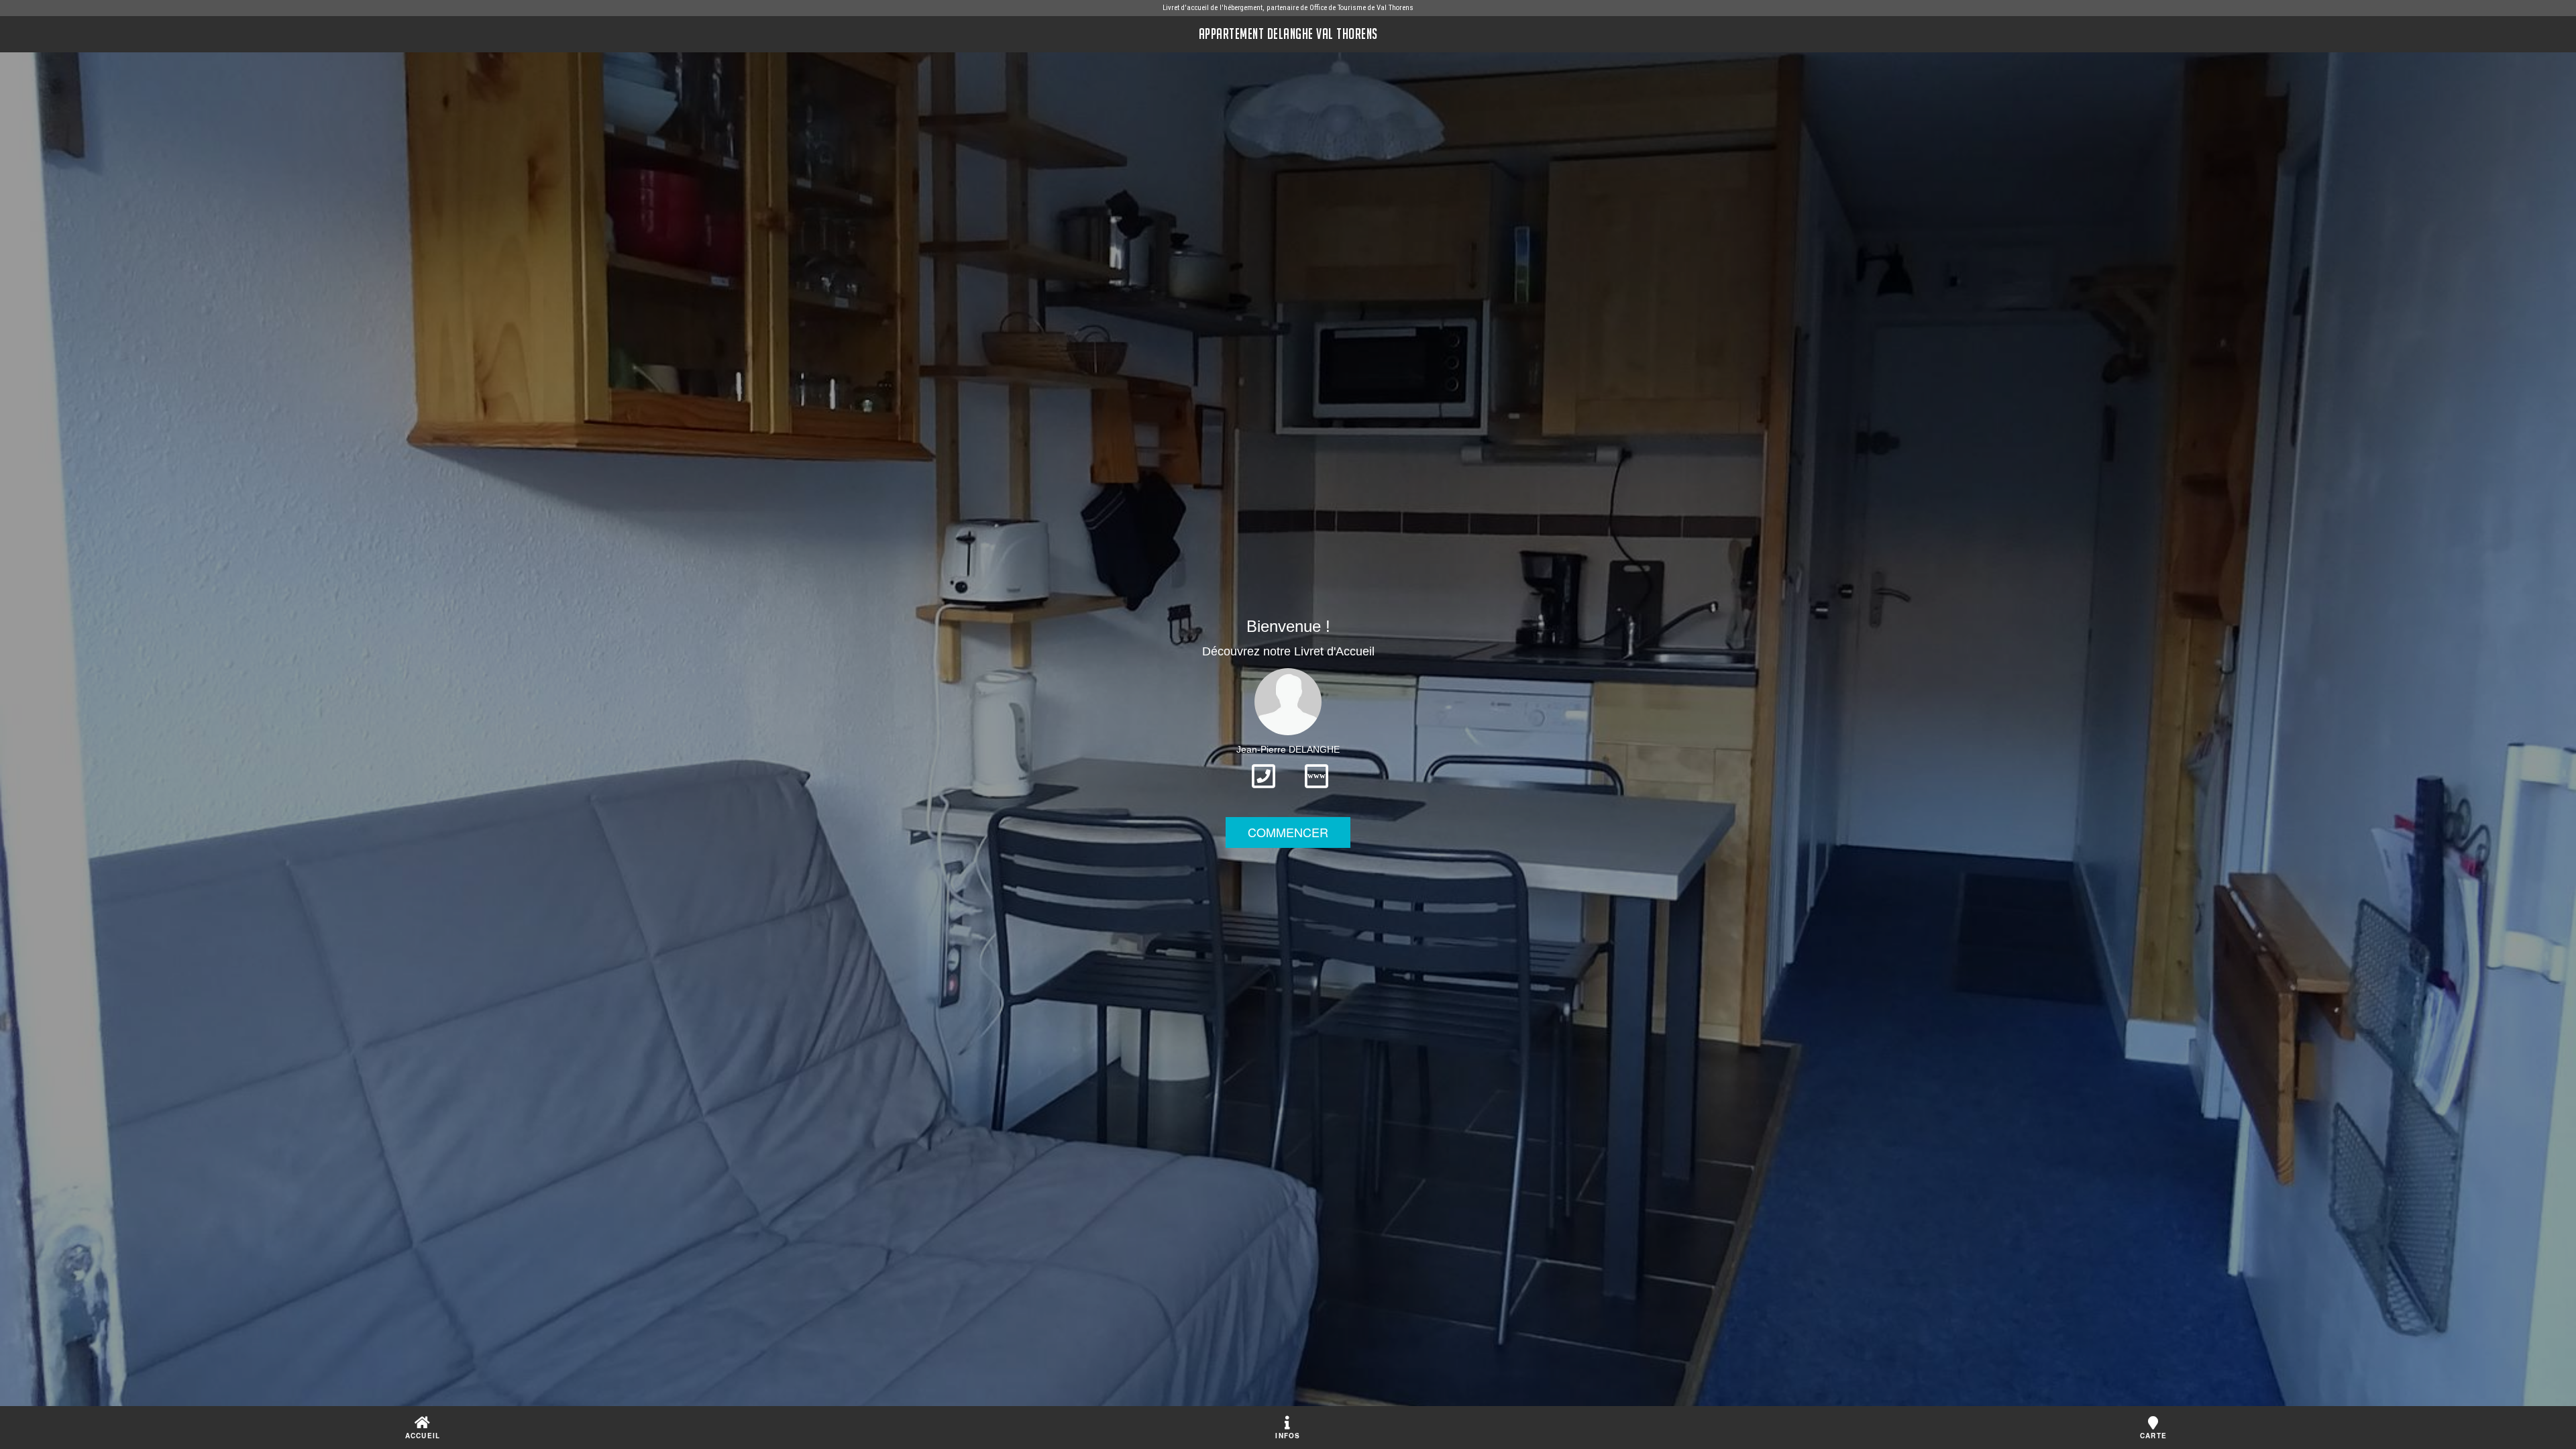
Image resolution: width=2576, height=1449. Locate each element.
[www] (1317, 792)
